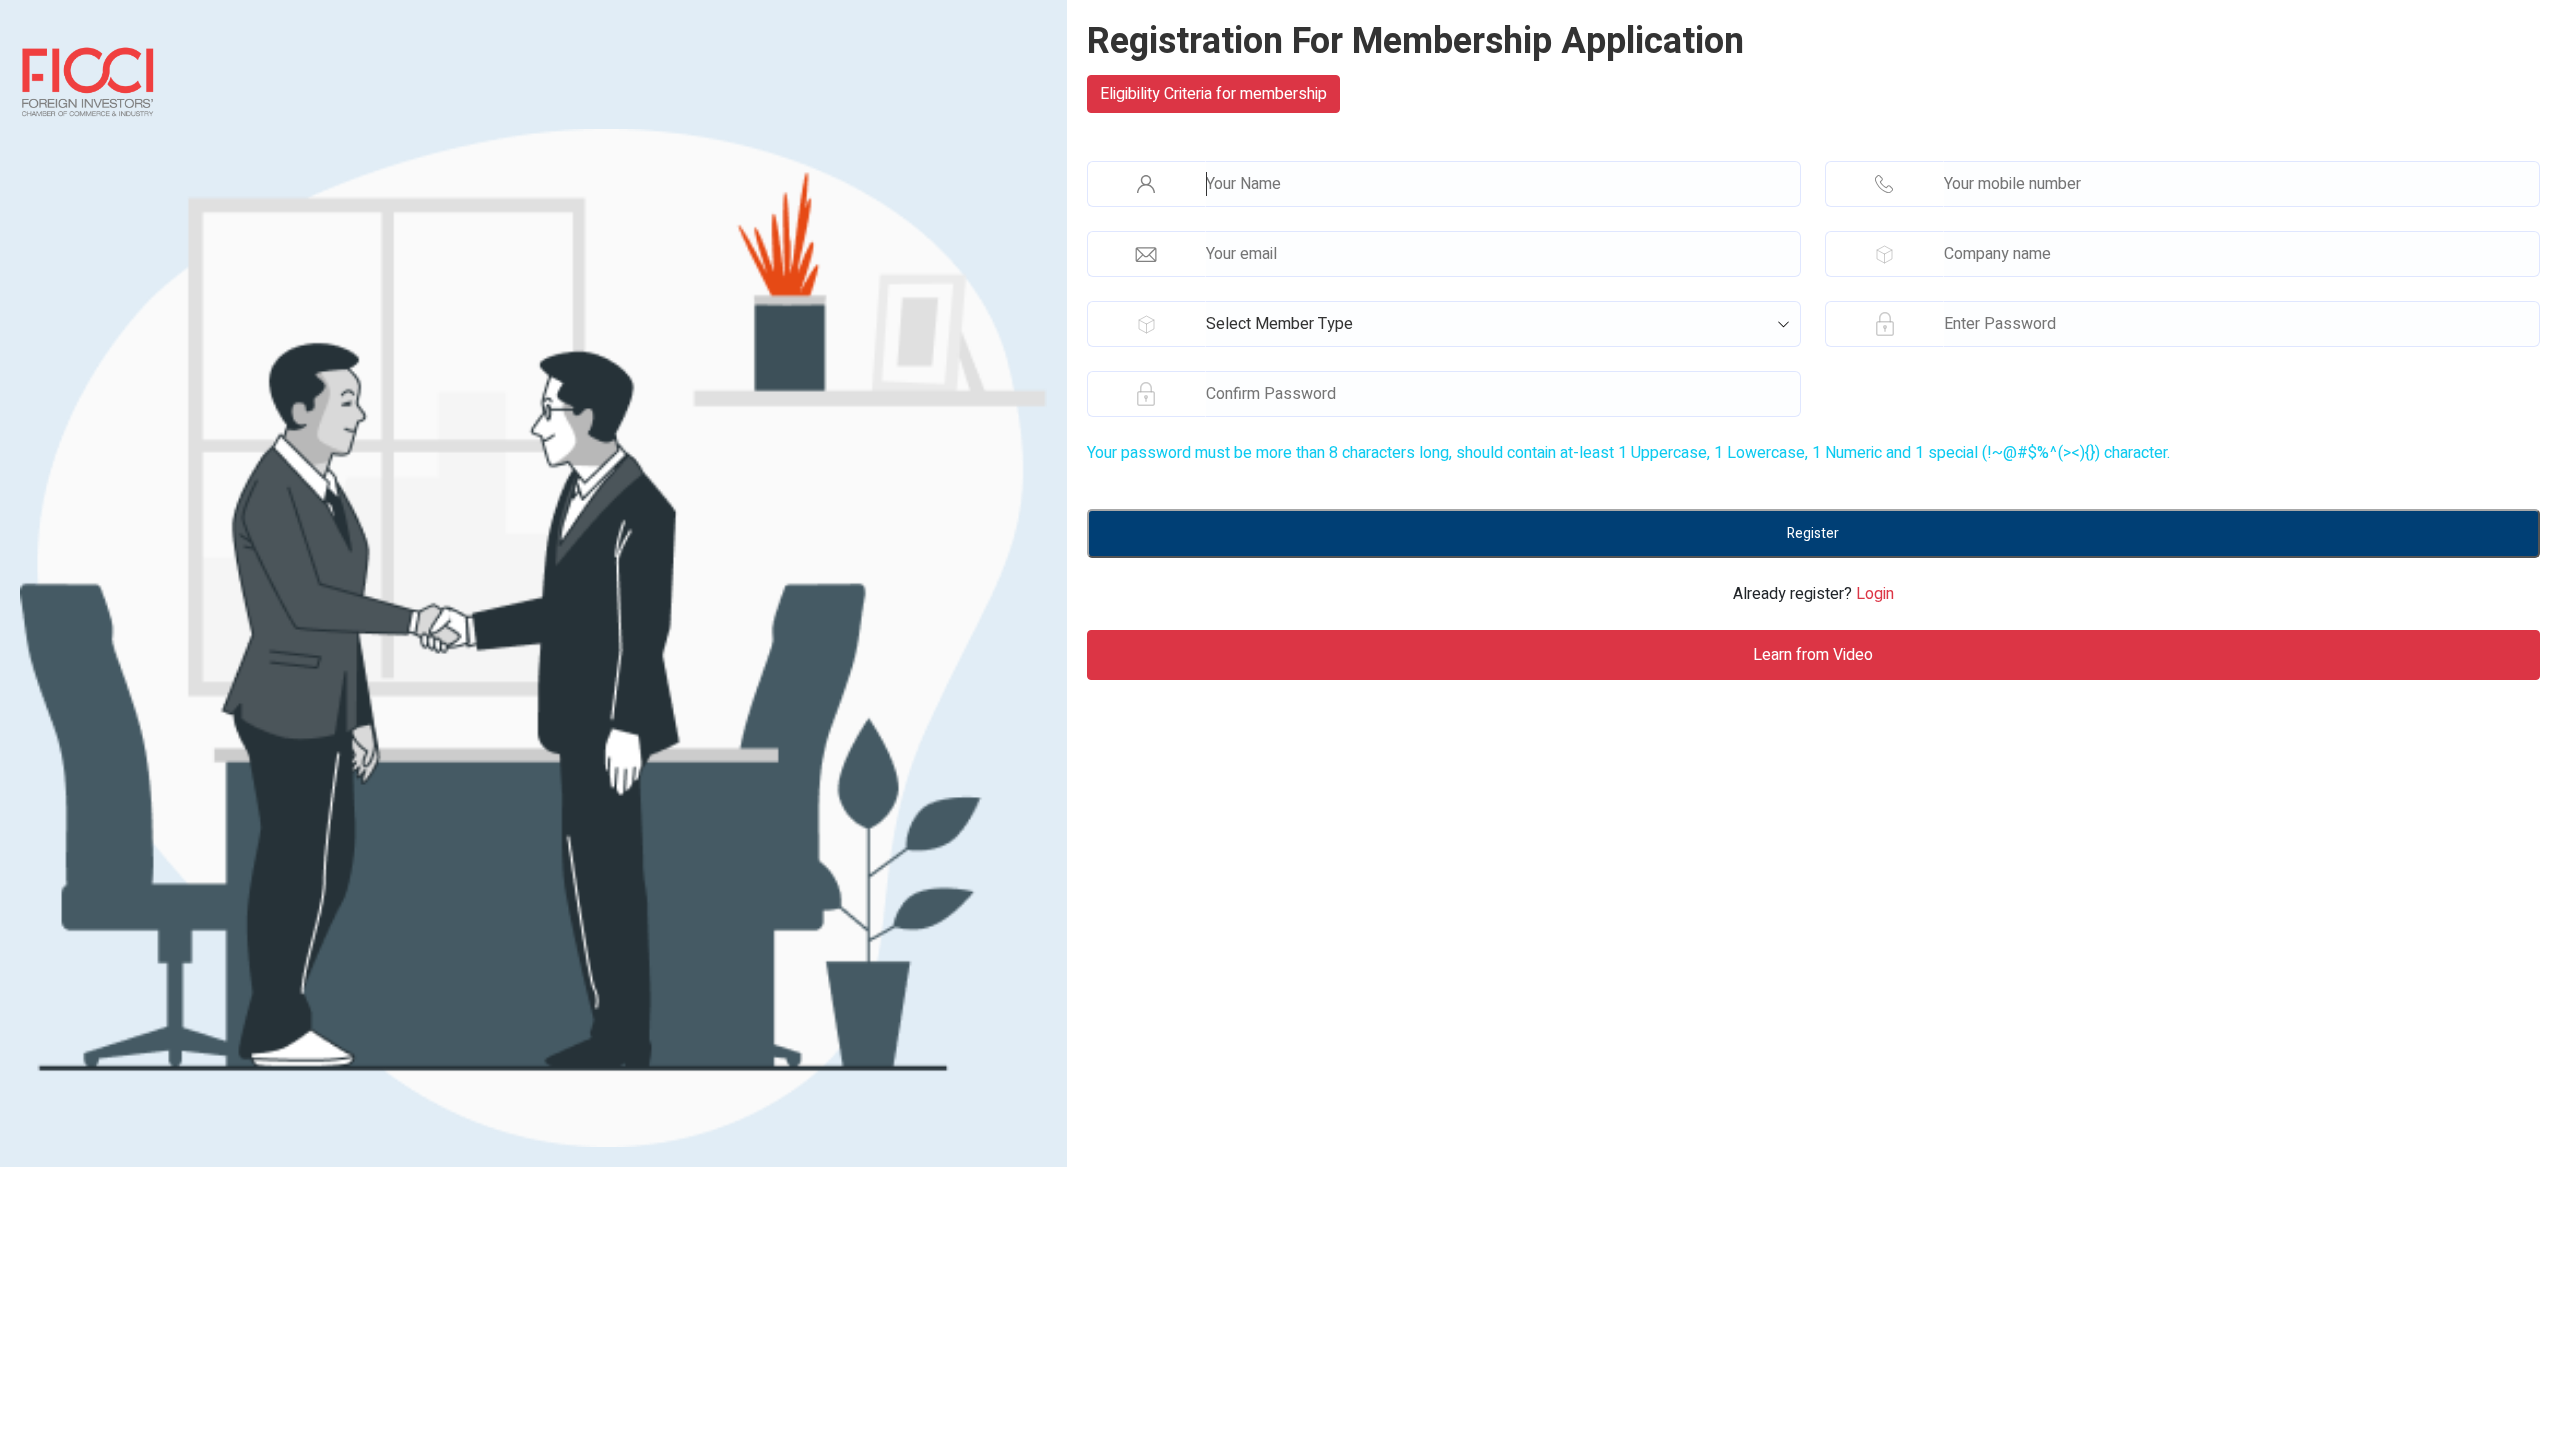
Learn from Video (1813, 655)
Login (1875, 594)
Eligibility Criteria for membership (1213, 94)
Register (1813, 533)
